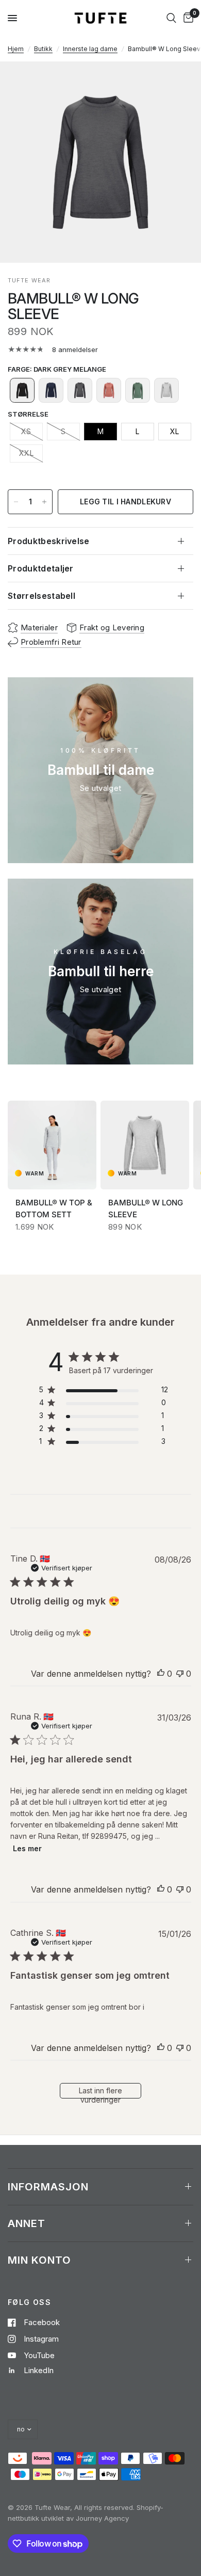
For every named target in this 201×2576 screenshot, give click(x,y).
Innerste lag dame (90, 49)
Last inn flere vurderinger (100, 2092)
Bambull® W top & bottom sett (54, 1209)
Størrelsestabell (41, 596)
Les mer (27, 1848)
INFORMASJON (48, 2187)
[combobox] (171, 18)
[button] (22, 390)
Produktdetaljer (41, 568)
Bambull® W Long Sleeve (146, 1209)
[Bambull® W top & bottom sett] (52, 1145)
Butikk (43, 49)
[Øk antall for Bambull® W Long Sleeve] (44, 502)
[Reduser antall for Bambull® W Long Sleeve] (16, 502)
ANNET (27, 2223)
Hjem (16, 49)
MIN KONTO (39, 2260)
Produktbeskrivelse (49, 541)
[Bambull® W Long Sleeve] (145, 1145)
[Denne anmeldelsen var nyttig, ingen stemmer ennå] (161, 1674)
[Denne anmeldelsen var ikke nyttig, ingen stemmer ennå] (180, 1674)
